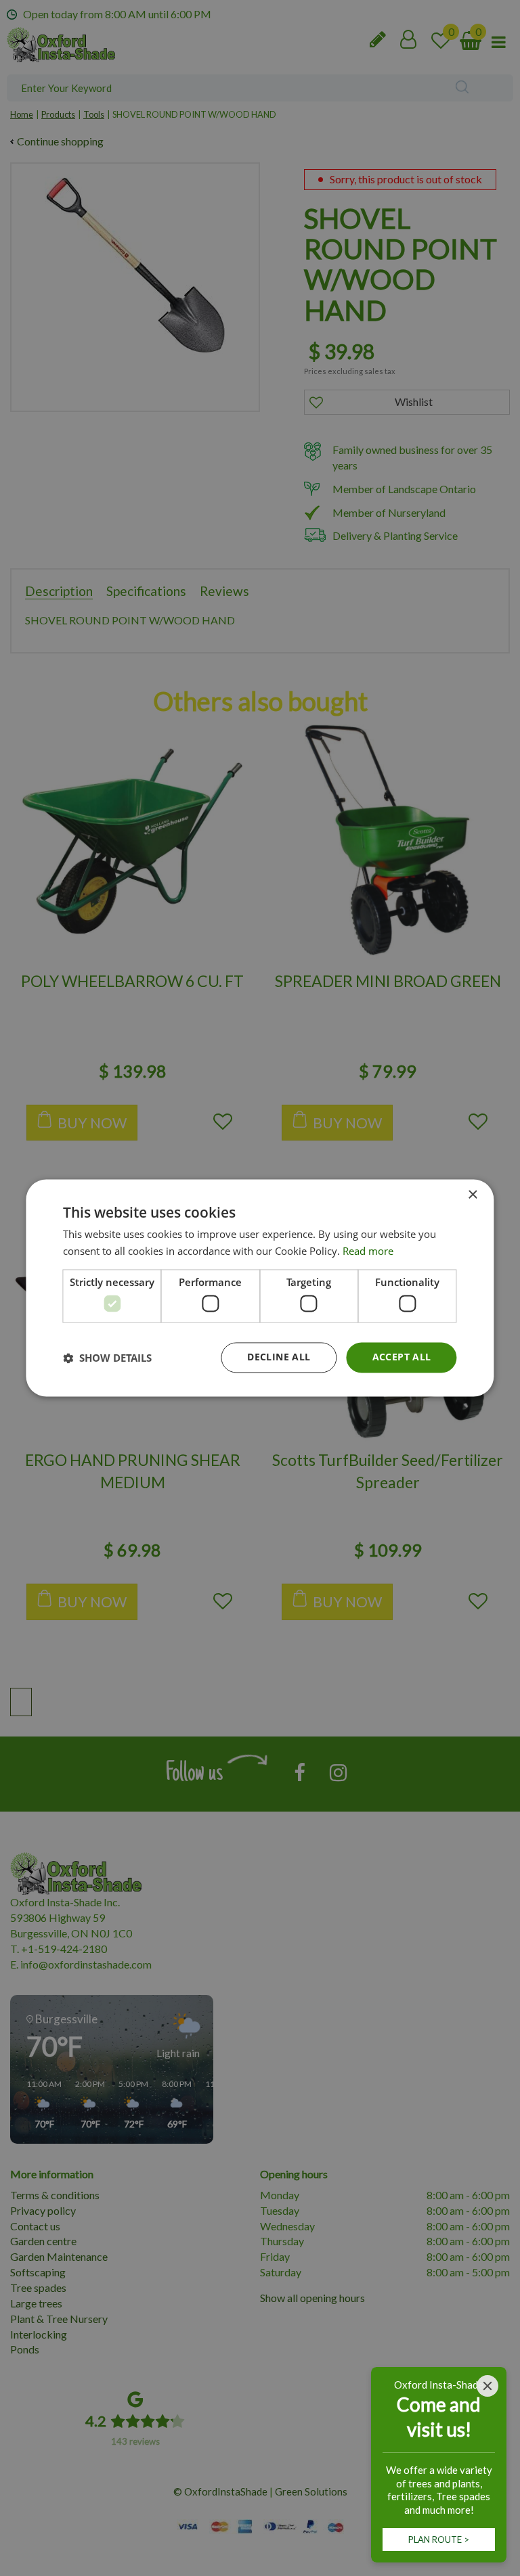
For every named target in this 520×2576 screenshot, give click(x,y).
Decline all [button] (279, 1357)
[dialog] (260, 1288)
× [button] (472, 1195)
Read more (368, 1251)
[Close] (487, 2386)
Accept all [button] (402, 1357)
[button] (107, 1358)
